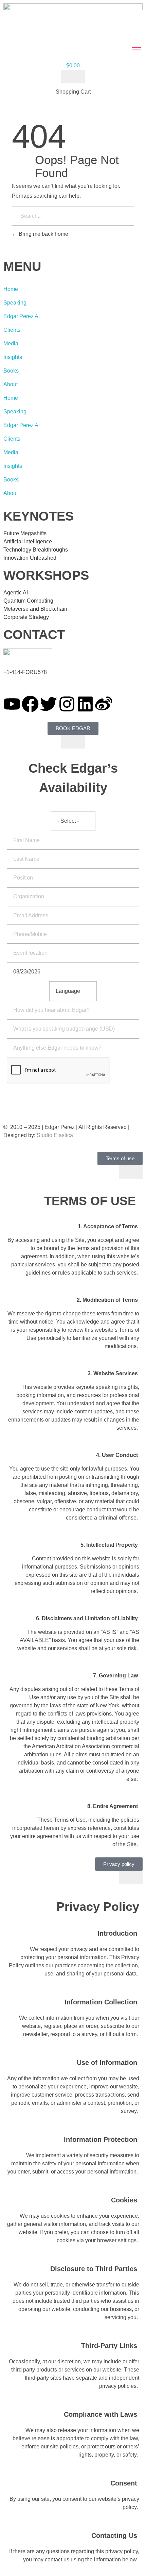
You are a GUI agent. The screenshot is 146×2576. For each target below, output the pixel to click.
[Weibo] (104, 704)
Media (11, 343)
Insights (13, 357)
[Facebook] (30, 704)
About (11, 384)
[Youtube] (12, 704)
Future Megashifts (25, 533)
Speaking (15, 303)
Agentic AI (16, 593)
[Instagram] (67, 704)
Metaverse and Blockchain (35, 609)
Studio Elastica (54, 1135)
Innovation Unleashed (30, 558)
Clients (12, 330)
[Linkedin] (85, 704)
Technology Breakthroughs (36, 550)
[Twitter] (49, 704)
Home (11, 289)
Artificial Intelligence (28, 542)
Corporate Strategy (26, 617)
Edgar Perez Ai (22, 316)
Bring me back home (43, 234)
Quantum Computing (28, 601)
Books (11, 371)
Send (73, 1093)
